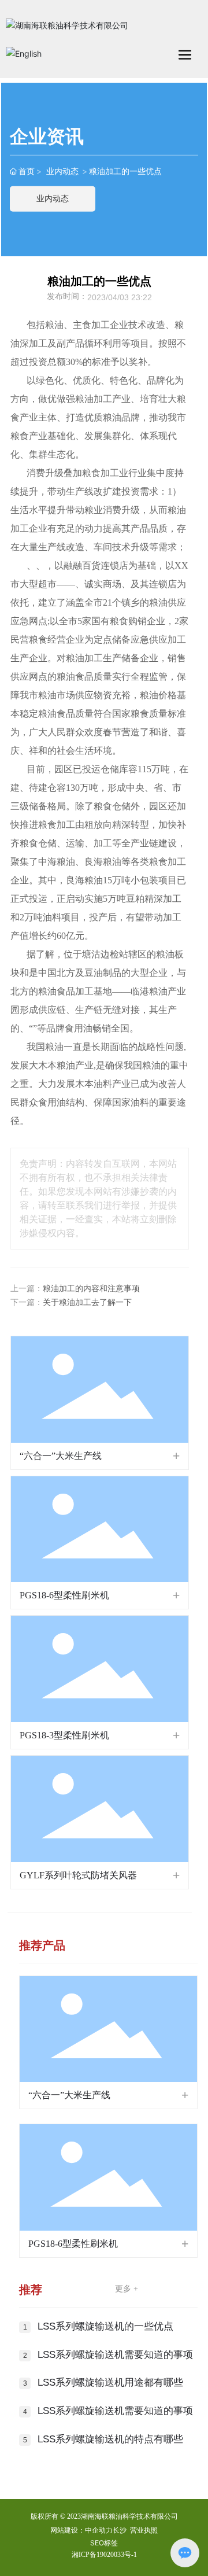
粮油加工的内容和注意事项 (91, 1289)
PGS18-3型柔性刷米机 (64, 1735)
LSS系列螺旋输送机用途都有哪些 (110, 2382)
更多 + (127, 2289)
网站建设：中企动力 (81, 2530)
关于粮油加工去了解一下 (87, 1302)
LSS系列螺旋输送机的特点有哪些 (110, 2439)
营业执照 (144, 2530)
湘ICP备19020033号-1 (104, 2555)
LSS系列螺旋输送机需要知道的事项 (115, 2355)
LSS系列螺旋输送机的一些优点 (105, 2326)
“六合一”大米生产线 (61, 1456)
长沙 (120, 2530)
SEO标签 (104, 2543)
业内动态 (62, 171)
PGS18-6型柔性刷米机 (64, 1595)
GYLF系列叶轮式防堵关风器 (78, 1875)
